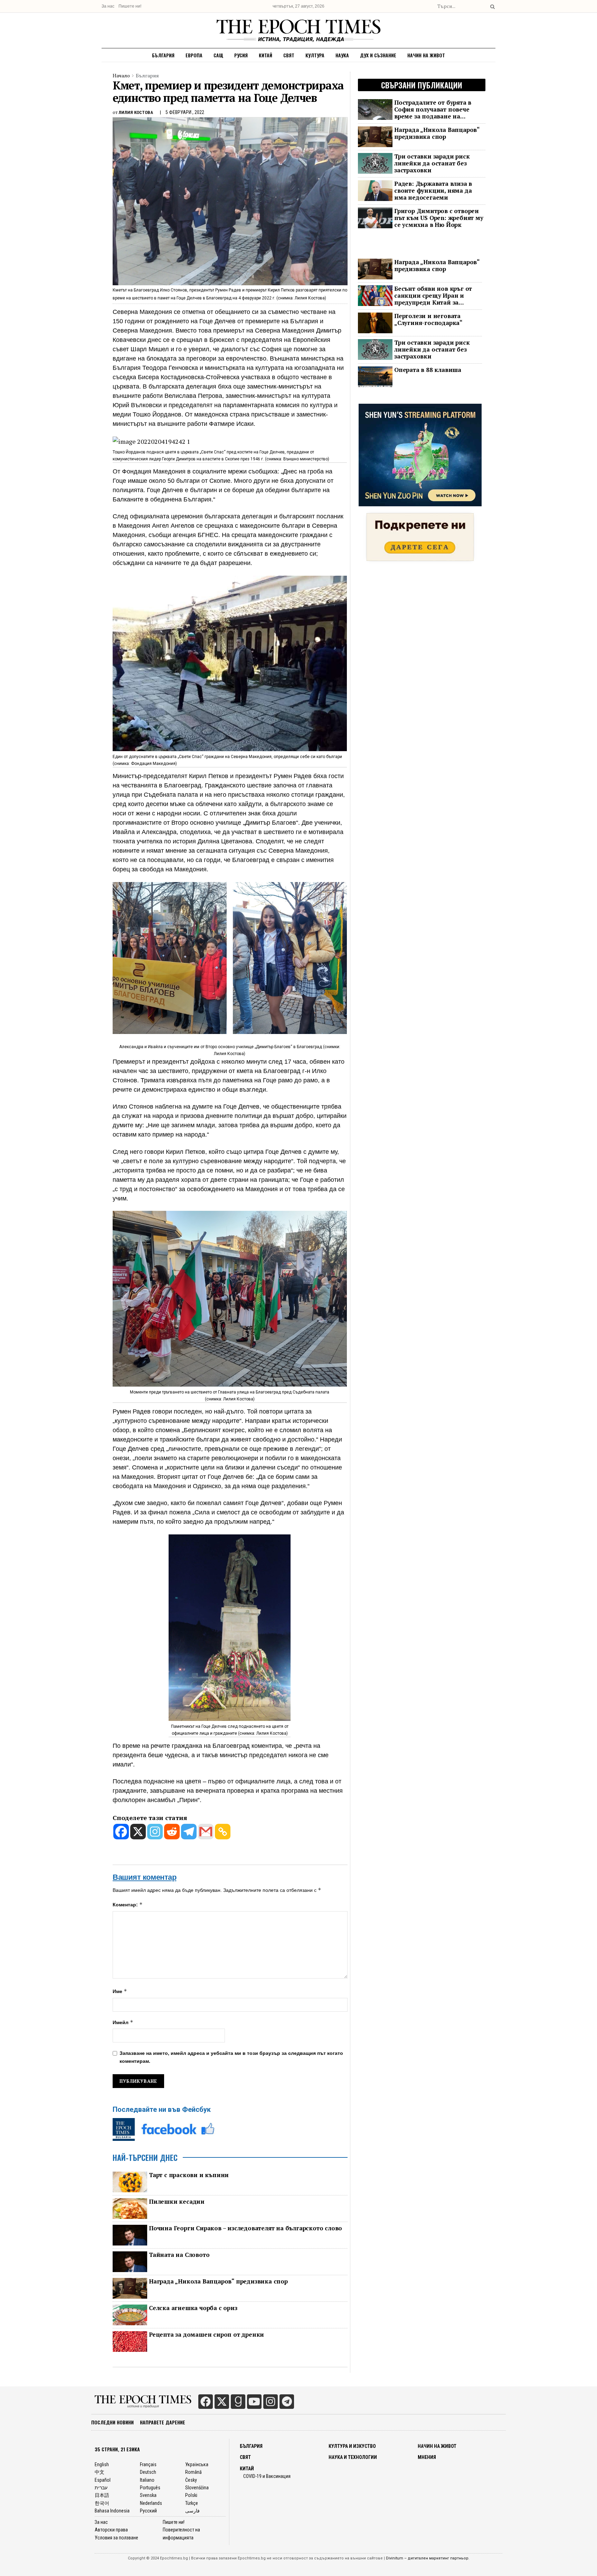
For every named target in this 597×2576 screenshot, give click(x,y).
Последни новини (112, 2422)
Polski (191, 2495)
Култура (315, 55)
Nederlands (151, 2503)
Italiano (147, 2480)
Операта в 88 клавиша (428, 370)
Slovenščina (197, 2488)
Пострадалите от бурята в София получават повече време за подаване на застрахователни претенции (437, 109)
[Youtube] (254, 2402)
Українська (197, 2464)
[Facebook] (121, 1832)
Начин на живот (426, 55)
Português (150, 2488)
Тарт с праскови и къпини (189, 2175)
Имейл (123, 2022)
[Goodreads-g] (238, 2402)
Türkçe (192, 2503)
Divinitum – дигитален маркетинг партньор (427, 2558)
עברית (101, 2488)
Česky (191, 2480)
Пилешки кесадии (177, 2202)
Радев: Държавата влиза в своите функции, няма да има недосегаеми (433, 191)
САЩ (218, 55)
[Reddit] (172, 1832)
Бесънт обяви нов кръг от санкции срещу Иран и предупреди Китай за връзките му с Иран (433, 296)
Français (148, 2464)
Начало (121, 75)
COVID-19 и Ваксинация (267, 2476)
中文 (99, 2472)
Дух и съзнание (378, 55)
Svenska (148, 2495)
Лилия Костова (136, 112)
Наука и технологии (353, 2457)
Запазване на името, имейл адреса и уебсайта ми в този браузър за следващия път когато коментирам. (231, 2057)
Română (193, 2472)
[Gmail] (206, 1832)
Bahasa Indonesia (112, 2511)
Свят (289, 55)
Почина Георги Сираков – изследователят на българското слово (245, 2228)
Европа (194, 55)
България (163, 55)
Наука (342, 55)
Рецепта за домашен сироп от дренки (206, 2335)
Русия (241, 55)
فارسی (192, 2511)
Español (103, 2480)
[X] (138, 1832)
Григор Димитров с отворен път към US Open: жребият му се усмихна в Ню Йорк (439, 218)
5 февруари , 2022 (185, 112)
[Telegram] (189, 1832)
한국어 (102, 2503)
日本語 (102, 2495)
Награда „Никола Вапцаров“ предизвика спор (218, 2281)
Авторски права (111, 2530)
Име (120, 1991)
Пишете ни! (130, 6)
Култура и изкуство (352, 2446)
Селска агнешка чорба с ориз (193, 2308)
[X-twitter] (222, 2402)
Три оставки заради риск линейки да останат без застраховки (432, 163)
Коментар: (128, 1904)
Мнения (427, 2457)
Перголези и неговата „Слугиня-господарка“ (428, 319)
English (102, 2464)
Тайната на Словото (179, 2255)
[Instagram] (155, 1832)
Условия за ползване (116, 2538)
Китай (266, 55)
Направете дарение (163, 2422)
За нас (108, 6)
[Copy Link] (223, 1832)
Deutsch (148, 2472)
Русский (148, 2511)
